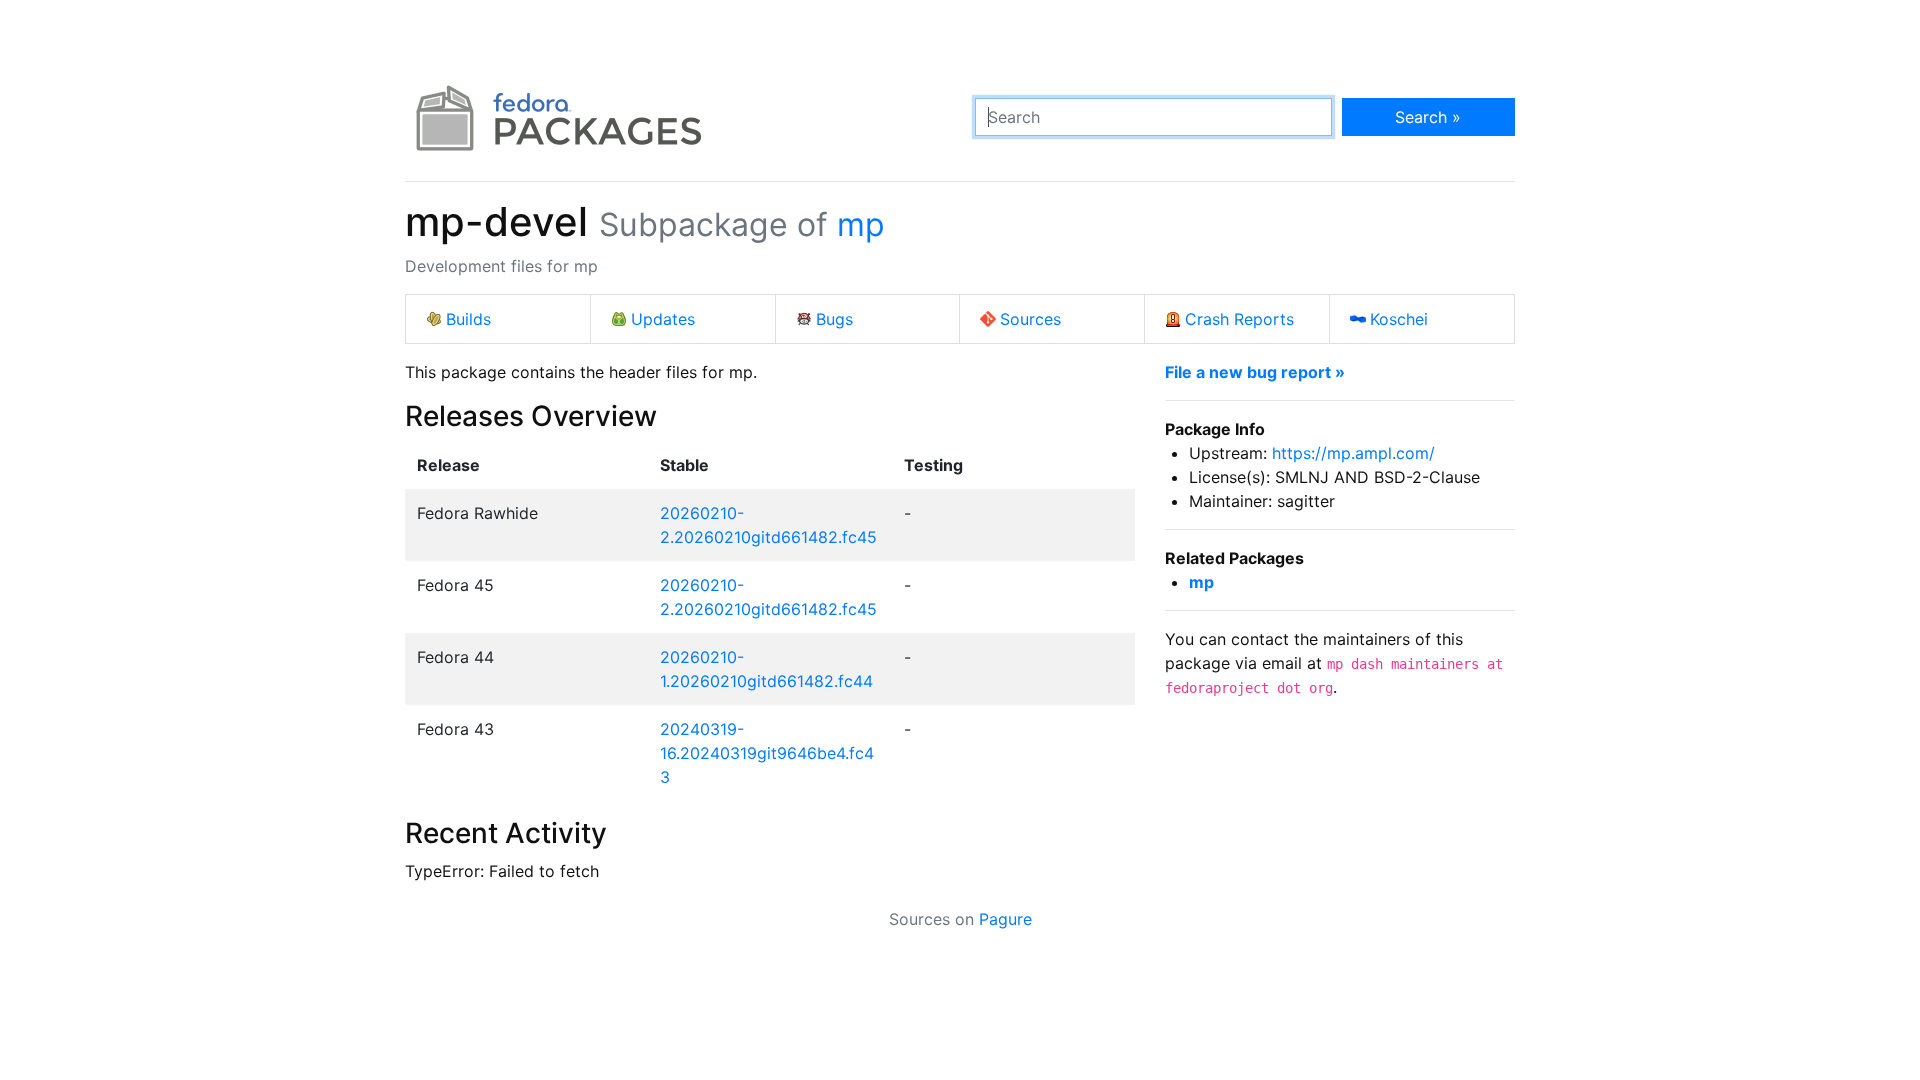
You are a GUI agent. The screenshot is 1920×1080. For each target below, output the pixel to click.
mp (861, 224)
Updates (663, 319)
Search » (1428, 117)
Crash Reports (1239, 319)
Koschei (1399, 319)
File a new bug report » (1255, 372)
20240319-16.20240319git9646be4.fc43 (767, 753)
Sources (1030, 319)
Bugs (834, 319)
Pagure (1005, 919)
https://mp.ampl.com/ (1353, 453)
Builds (468, 319)
